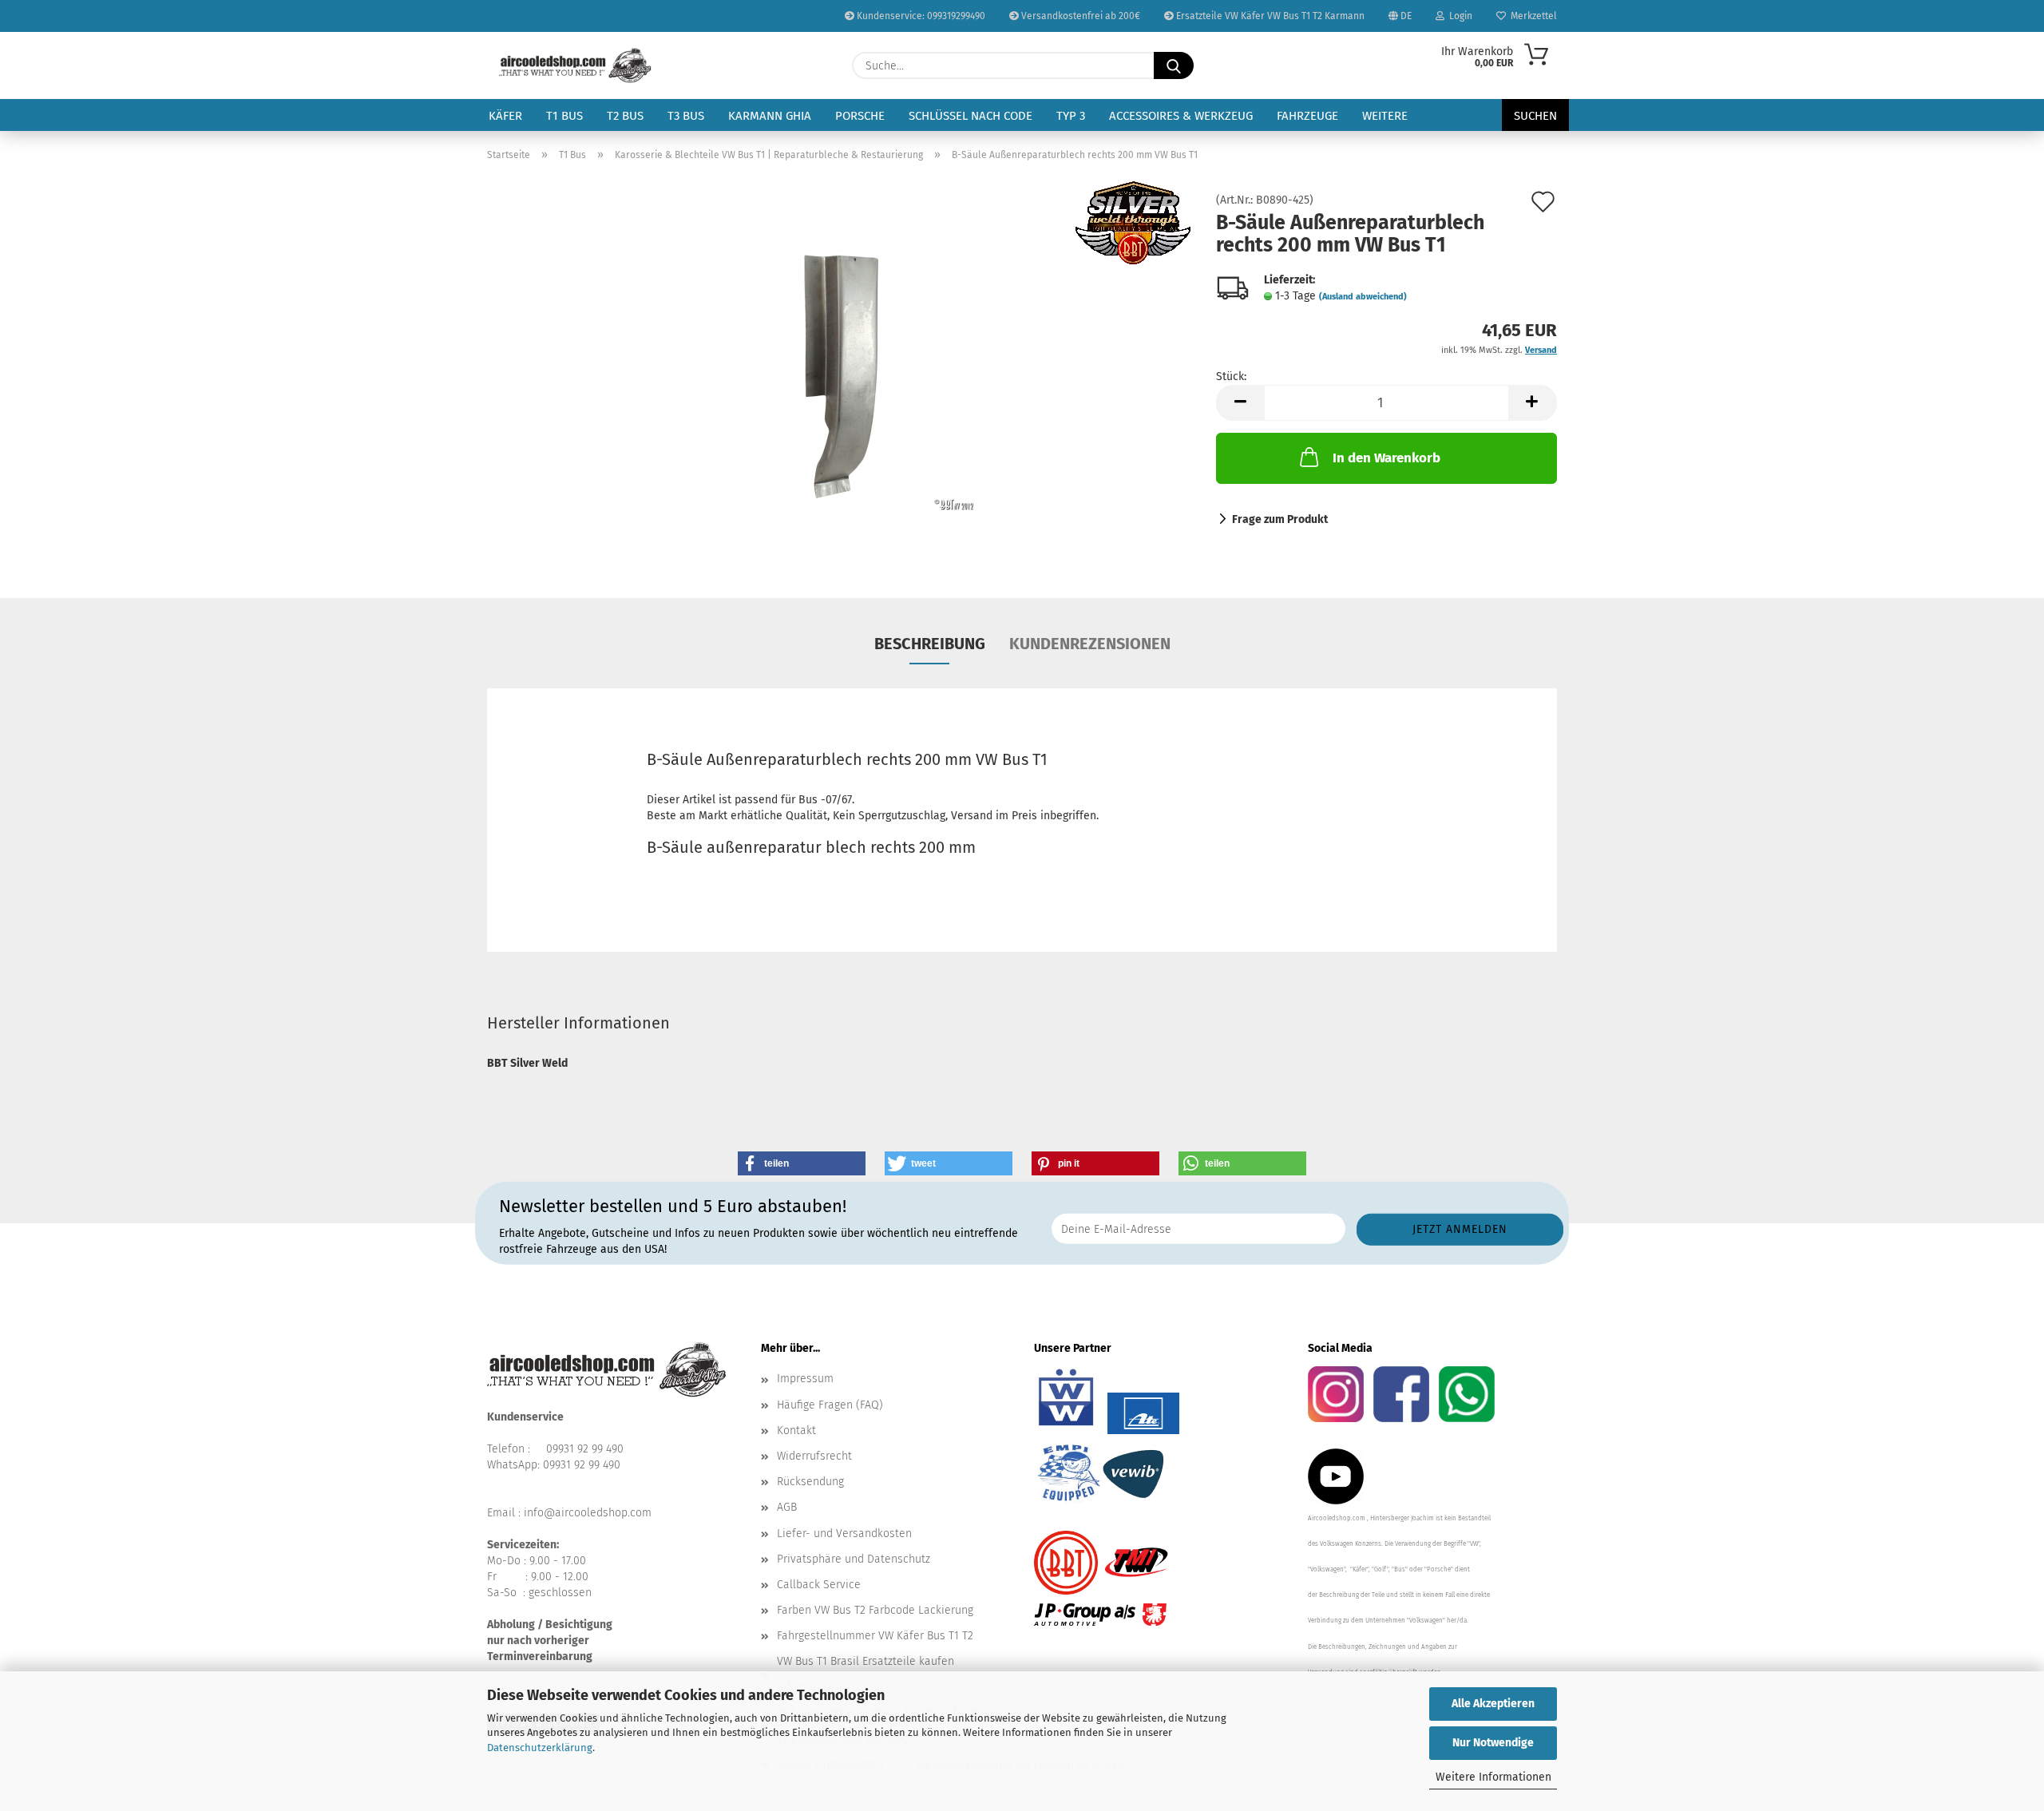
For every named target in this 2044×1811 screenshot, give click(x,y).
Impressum (805, 1379)
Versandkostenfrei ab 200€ (1079, 16)
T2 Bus (625, 116)
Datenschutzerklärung (540, 1748)
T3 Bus (686, 116)
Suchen (1535, 116)
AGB (787, 1507)
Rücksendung (810, 1482)
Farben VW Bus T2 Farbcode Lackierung (875, 1610)
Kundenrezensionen (1090, 644)
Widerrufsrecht (814, 1456)
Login (1458, 16)
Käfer (505, 116)
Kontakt (796, 1431)
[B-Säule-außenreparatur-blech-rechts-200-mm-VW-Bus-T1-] (840, 374)
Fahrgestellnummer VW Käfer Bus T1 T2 (875, 1636)
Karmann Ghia (770, 116)
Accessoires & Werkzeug (1181, 116)
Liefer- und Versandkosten (844, 1534)
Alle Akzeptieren (1493, 1704)
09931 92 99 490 (585, 1449)
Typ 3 (1071, 116)
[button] (1240, 403)
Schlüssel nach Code (971, 116)
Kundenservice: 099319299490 (920, 16)
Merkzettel (1531, 16)
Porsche (860, 116)
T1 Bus (564, 116)
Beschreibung (930, 644)
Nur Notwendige (1493, 1743)
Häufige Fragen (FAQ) (830, 1405)
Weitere (1385, 116)
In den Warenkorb (1386, 458)
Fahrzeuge (1307, 116)
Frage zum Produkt (1280, 519)
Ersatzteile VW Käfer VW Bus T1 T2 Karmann (1269, 16)
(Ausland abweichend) (1363, 297)
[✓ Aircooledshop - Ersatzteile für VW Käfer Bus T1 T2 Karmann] (575, 65)
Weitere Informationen (1493, 1777)
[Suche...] (1174, 65)
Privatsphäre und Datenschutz (854, 1559)
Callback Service (819, 1585)
